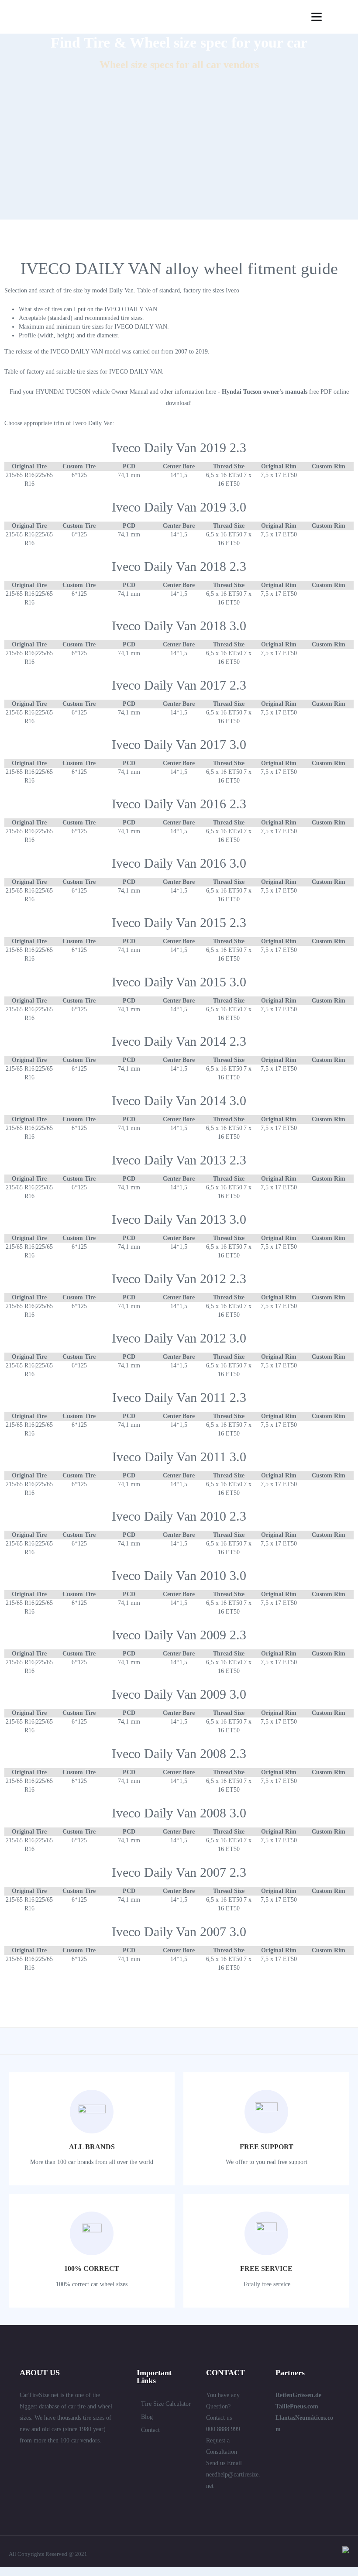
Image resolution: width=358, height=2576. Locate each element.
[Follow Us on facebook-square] (55, 2459)
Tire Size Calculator (166, 2404)
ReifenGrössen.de (298, 2395)
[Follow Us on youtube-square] (102, 2459)
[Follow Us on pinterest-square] (70, 2459)
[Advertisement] (179, 158)
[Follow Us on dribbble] (86, 2459)
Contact (150, 2430)
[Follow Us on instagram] (23, 2473)
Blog (147, 2417)
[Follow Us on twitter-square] (23, 2459)
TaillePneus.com (297, 2406)
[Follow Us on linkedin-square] (39, 2459)
